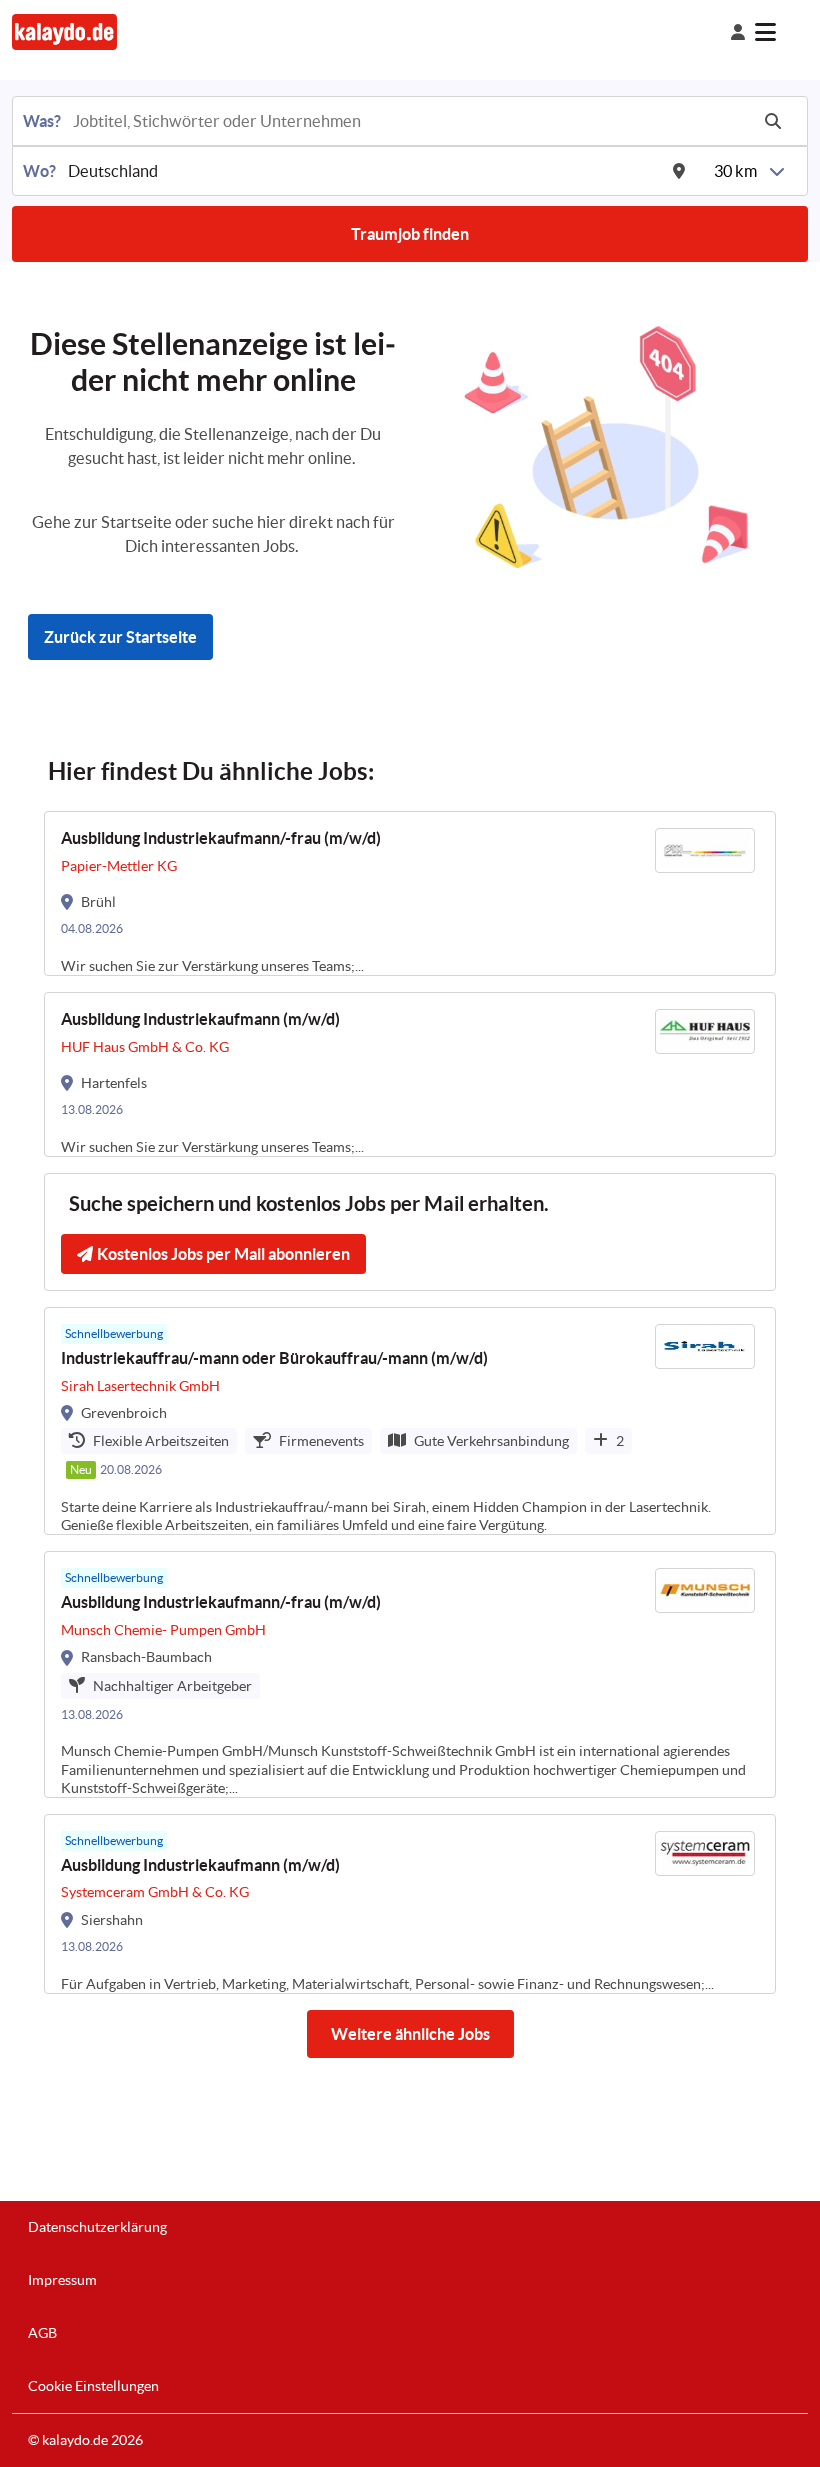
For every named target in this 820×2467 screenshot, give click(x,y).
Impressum (62, 2280)
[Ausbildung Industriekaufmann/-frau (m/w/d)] (410, 893)
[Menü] (781, 32)
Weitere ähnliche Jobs (410, 2034)
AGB (42, 2333)
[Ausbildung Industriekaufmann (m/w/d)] (410, 1074)
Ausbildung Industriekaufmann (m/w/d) (200, 1019)
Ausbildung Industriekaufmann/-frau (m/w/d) (221, 838)
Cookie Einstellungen (93, 2386)
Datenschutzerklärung (97, 2227)
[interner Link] (64, 31)
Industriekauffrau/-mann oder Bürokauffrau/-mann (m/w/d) (274, 1358)
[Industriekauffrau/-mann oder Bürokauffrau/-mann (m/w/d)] (410, 1421)
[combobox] (409, 121)
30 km (735, 171)
